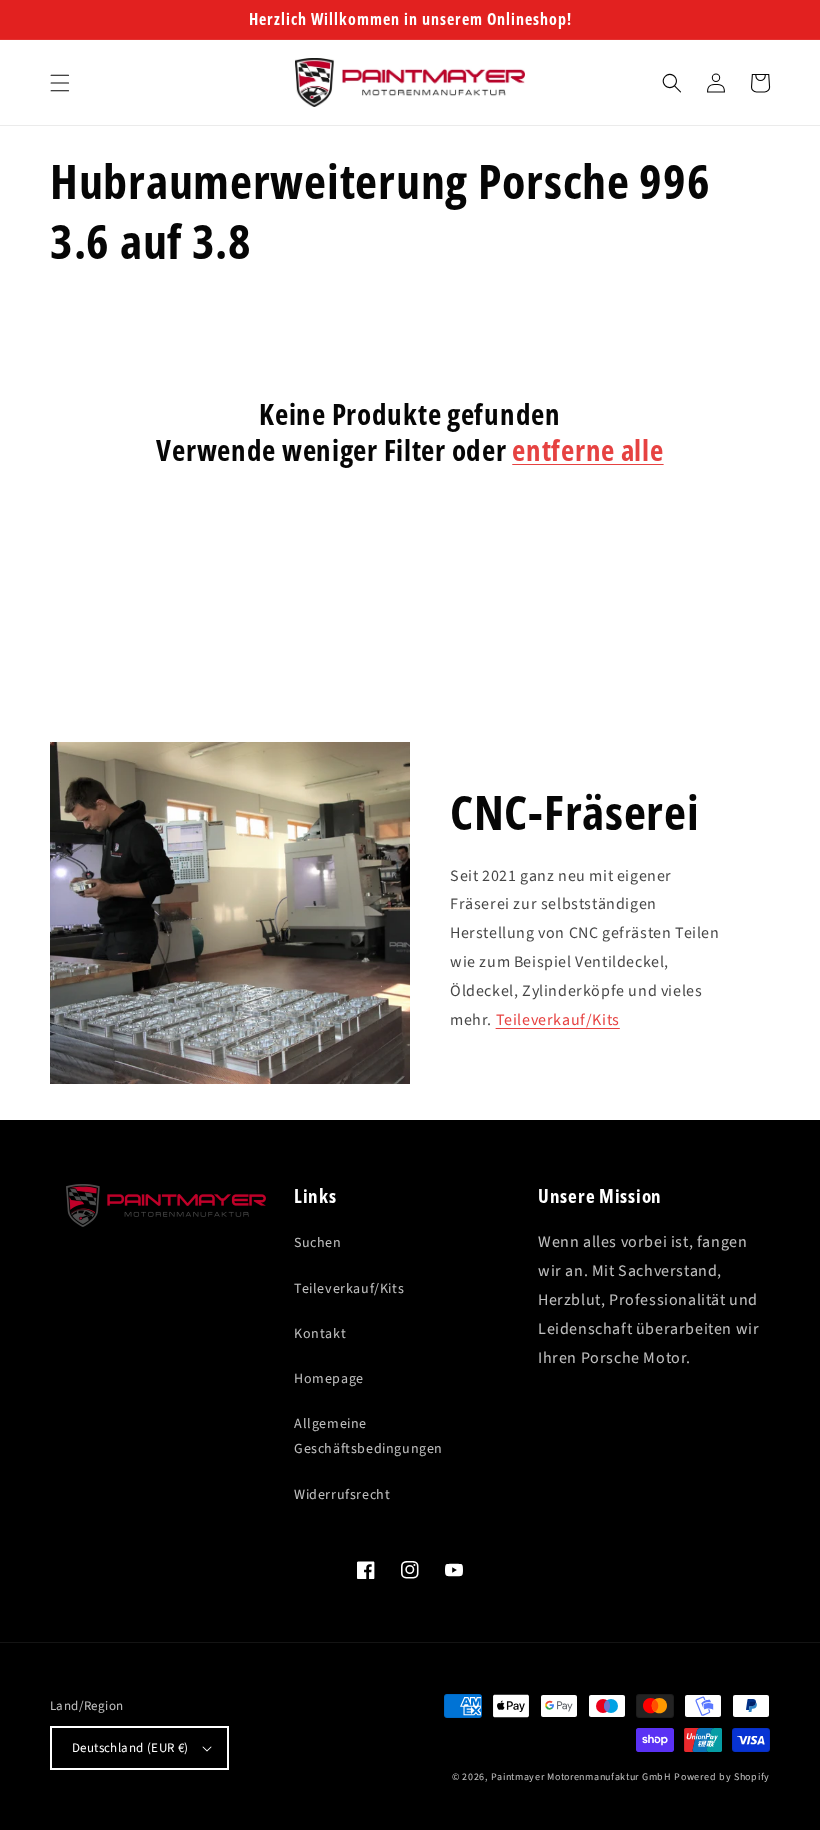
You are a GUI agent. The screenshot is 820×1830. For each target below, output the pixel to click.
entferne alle (587, 450)
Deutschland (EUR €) (130, 1748)
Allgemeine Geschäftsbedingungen (368, 1436)
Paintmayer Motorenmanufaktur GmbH (581, 1777)
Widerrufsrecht (342, 1495)
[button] (60, 83)
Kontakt (320, 1334)
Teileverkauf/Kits (558, 1020)
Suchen (318, 1243)
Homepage (329, 1379)
